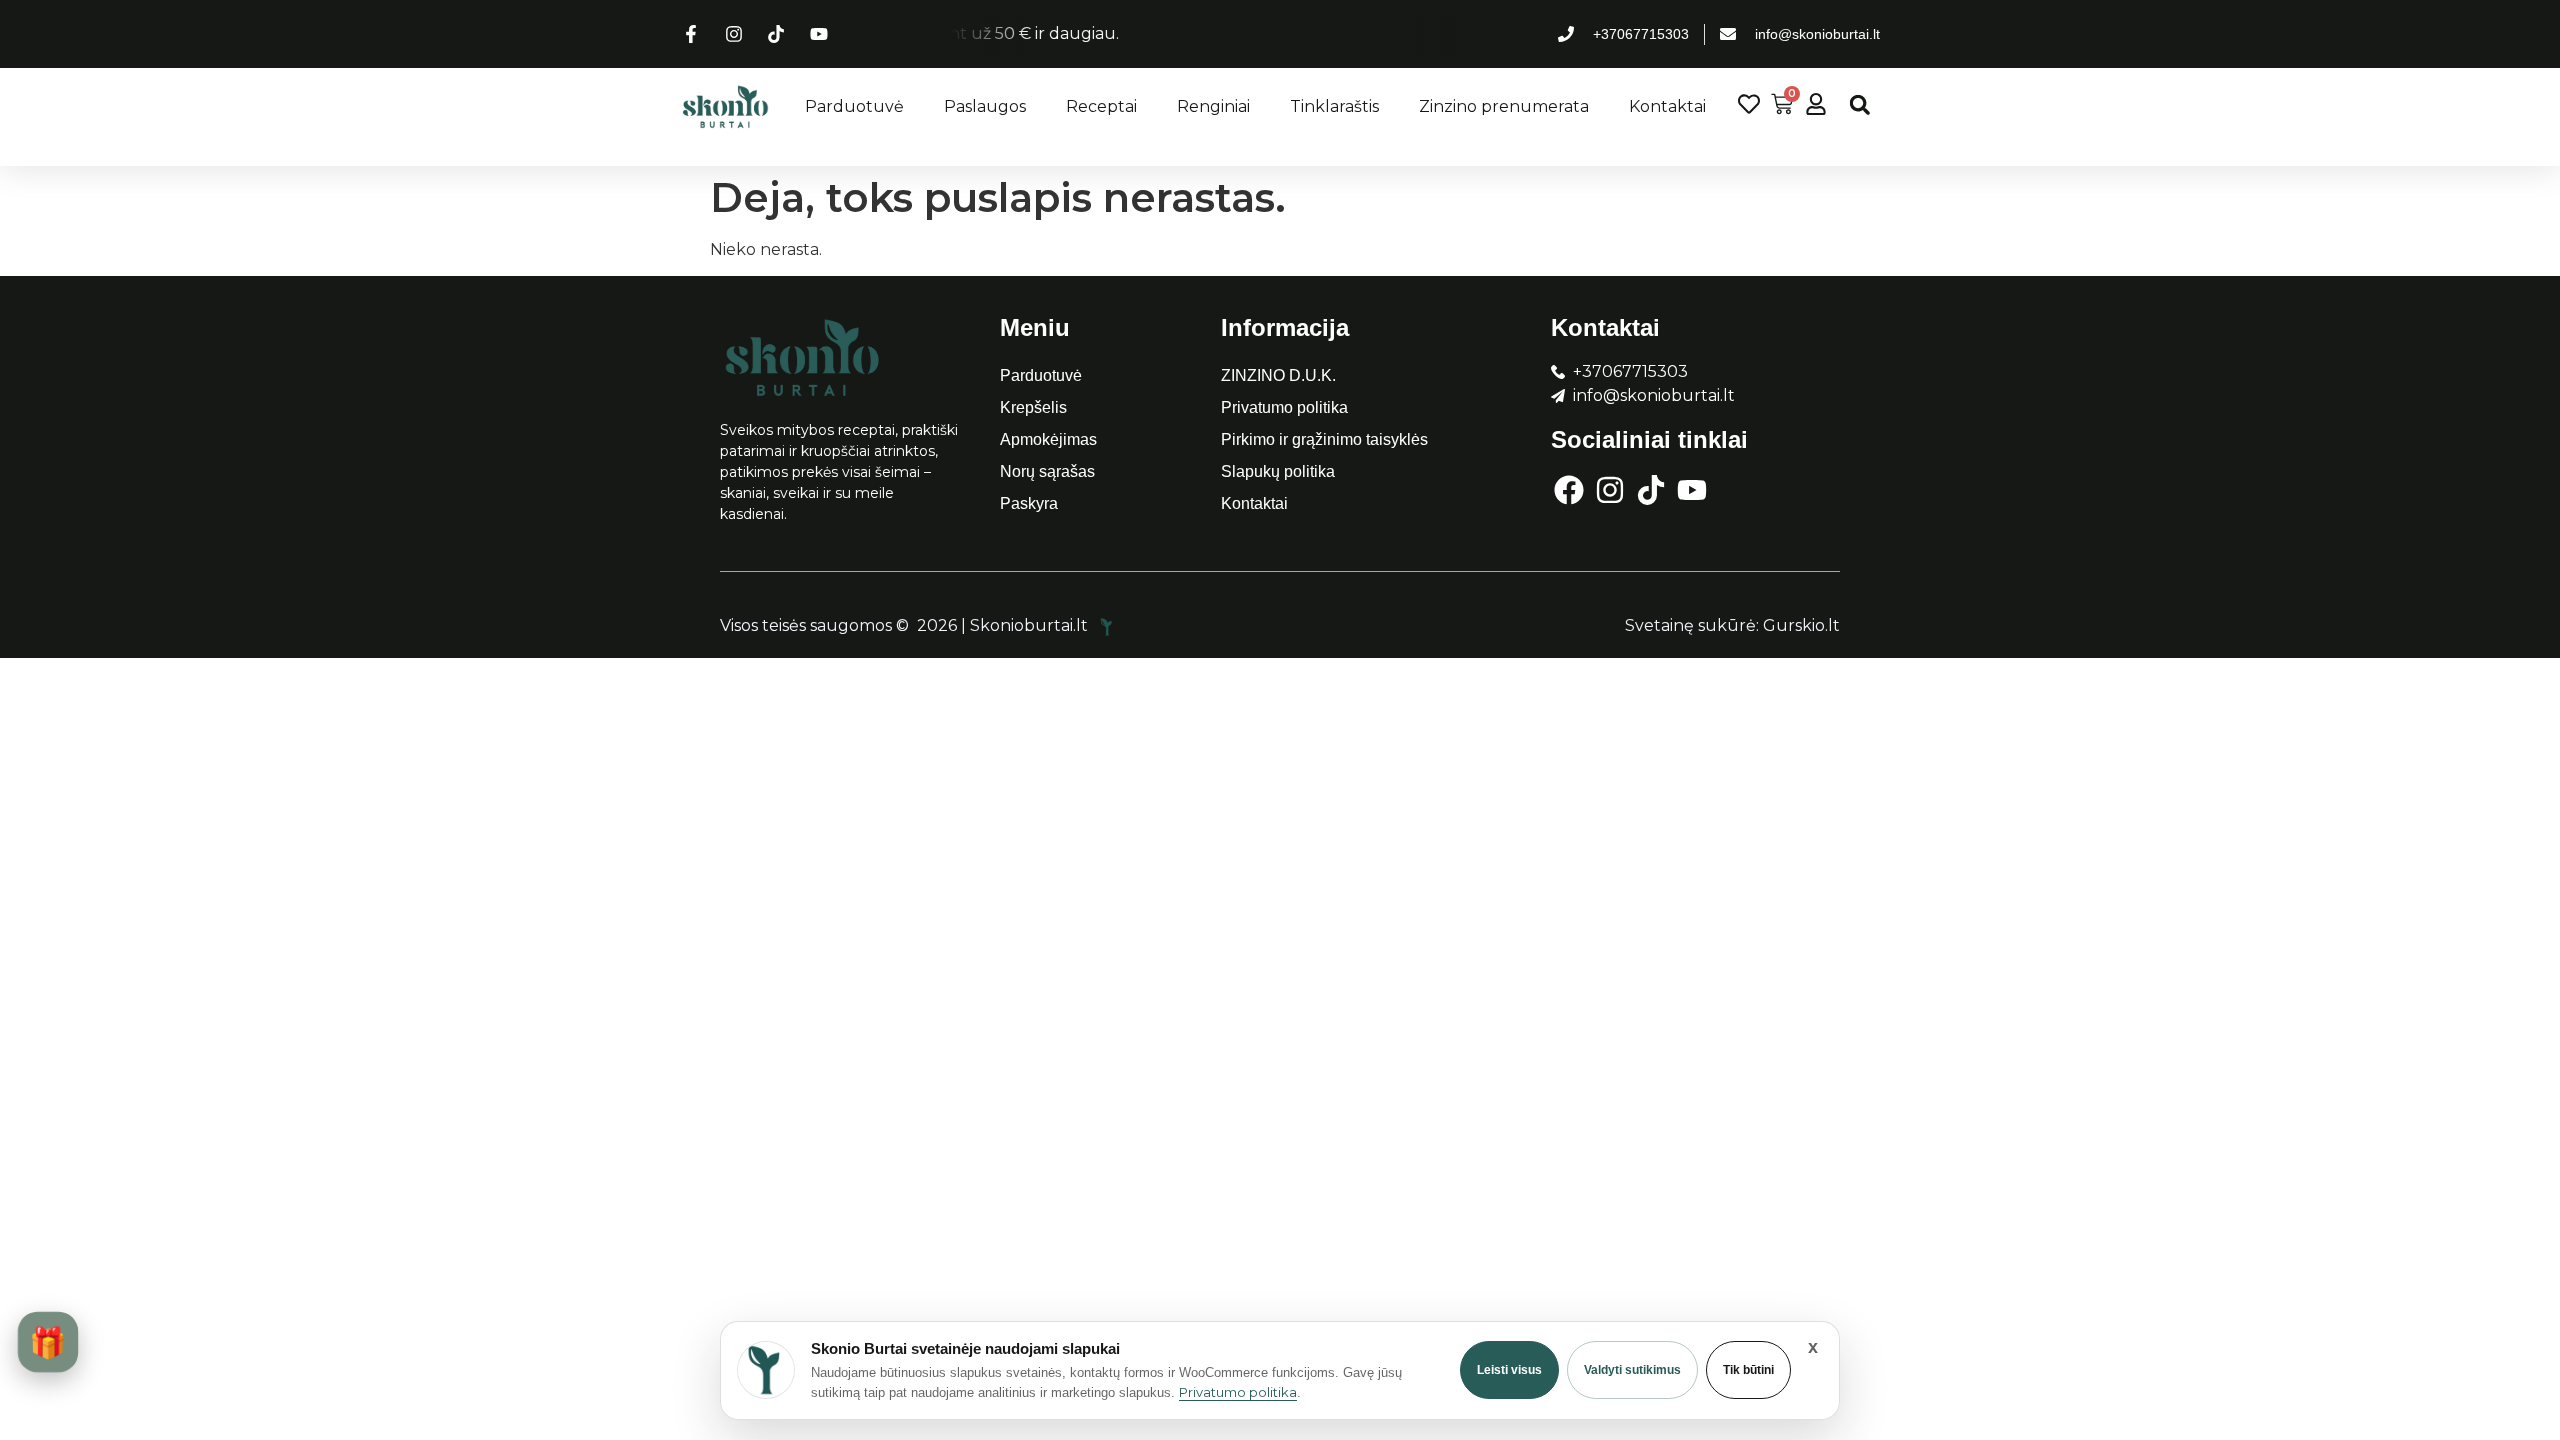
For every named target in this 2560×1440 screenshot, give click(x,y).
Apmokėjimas (1048, 439)
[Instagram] (1610, 490)
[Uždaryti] (1813, 1347)
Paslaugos (985, 106)
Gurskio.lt (1801, 625)
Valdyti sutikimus (1632, 1370)
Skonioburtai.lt (1031, 625)
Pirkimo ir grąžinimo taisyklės (1324, 439)
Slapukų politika (1278, 471)
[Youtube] (1692, 490)
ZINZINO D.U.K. (1278, 375)
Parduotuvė (854, 106)
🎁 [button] (48, 1341)
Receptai (1101, 106)
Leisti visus (1509, 1370)
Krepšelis (1033, 407)
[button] (1859, 104)
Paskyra (1029, 503)
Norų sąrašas (1047, 471)
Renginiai (1213, 106)
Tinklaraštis (1334, 106)
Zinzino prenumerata (1504, 106)
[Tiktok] (1651, 490)
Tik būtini (1748, 1370)
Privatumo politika (1284, 407)
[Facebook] (1569, 490)
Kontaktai (1667, 106)
